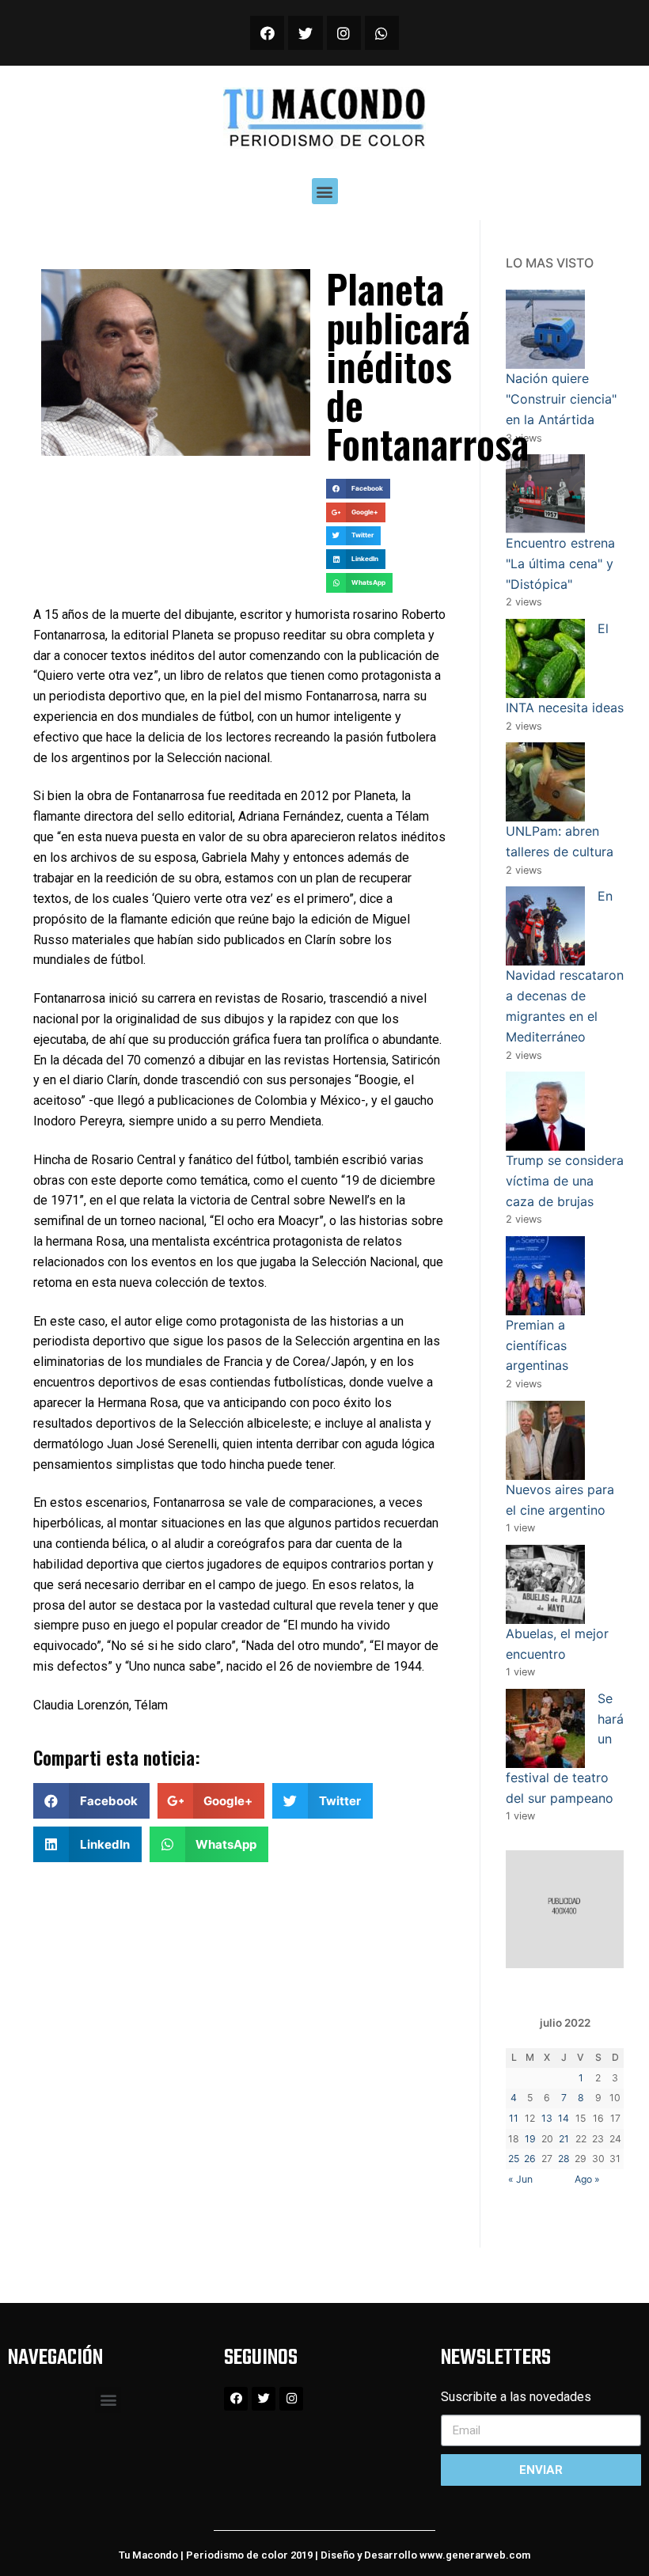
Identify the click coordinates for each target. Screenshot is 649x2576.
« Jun (520, 2179)
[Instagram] (344, 33)
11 (514, 2118)
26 (530, 2159)
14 (564, 2118)
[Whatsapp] (382, 33)
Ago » (587, 2179)
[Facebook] (267, 33)
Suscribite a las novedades (516, 2397)
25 (514, 2159)
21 (564, 2139)
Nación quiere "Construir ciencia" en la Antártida (561, 399)
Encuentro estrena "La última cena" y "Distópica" (560, 563)
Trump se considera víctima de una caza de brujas (565, 1181)
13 (547, 2118)
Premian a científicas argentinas (537, 1345)
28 (564, 2159)
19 (530, 2139)
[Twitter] (305, 33)
